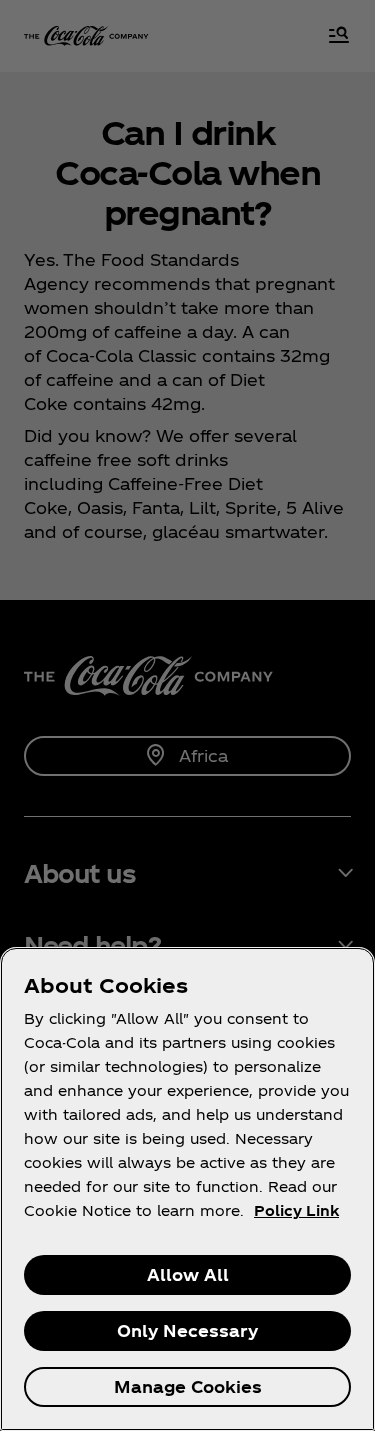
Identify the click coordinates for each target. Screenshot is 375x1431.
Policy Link (296, 1210)
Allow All (188, 1274)
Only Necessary (187, 1330)
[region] (187, 1189)
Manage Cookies (188, 1386)
